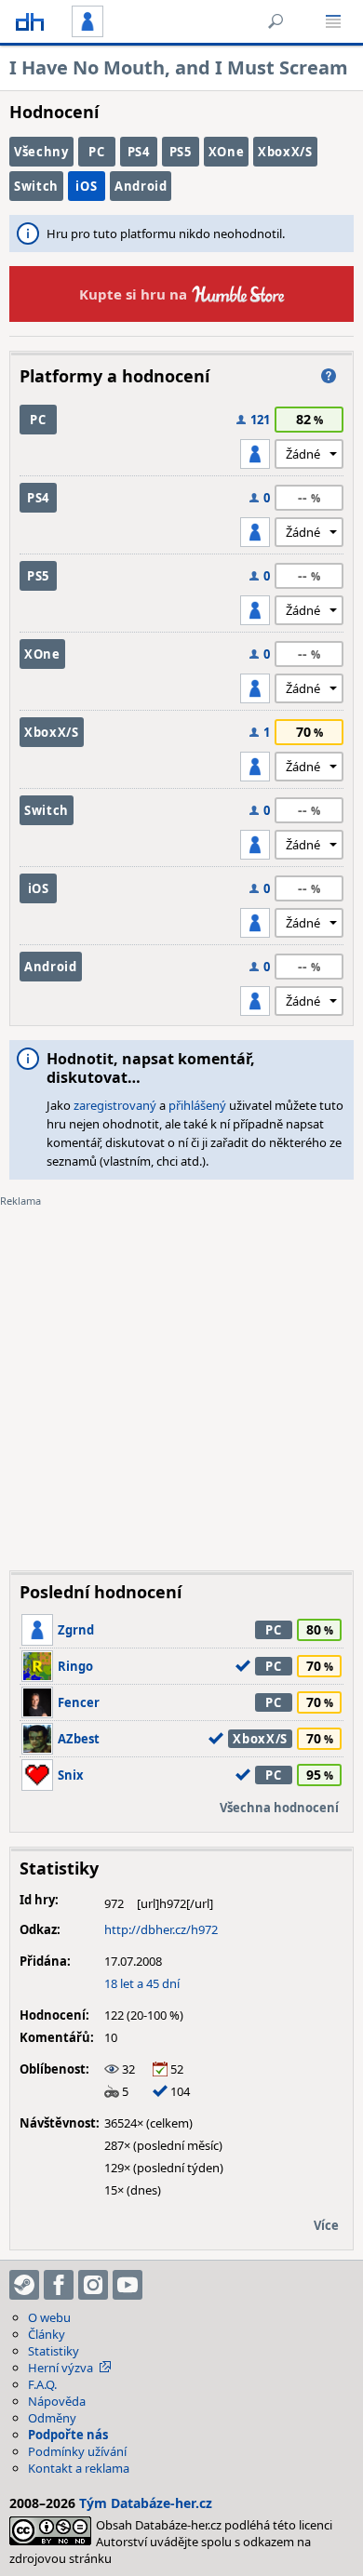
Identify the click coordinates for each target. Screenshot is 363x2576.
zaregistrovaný (115, 1105)
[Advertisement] (181, 1375)
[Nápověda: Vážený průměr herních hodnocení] (329, 376)
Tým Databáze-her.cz (146, 2503)
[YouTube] (128, 2285)
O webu (49, 2317)
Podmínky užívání (77, 2451)
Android (141, 186)
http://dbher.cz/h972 (161, 1929)
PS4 (139, 152)
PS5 (181, 152)
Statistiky (54, 2351)
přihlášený (197, 1105)
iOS (86, 186)
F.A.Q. (42, 2384)
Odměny (52, 2418)
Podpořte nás (68, 2435)
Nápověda (57, 2401)
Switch (36, 186)
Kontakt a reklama (79, 2468)
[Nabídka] (333, 21)
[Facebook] (59, 2285)
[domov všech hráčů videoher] (30, 21)
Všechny (41, 152)
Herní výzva (60, 2368)
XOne (227, 152)
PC (96, 152)
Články (47, 2334)
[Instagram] (93, 2285)
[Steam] (24, 2285)
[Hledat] (276, 21)
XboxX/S (285, 152)
